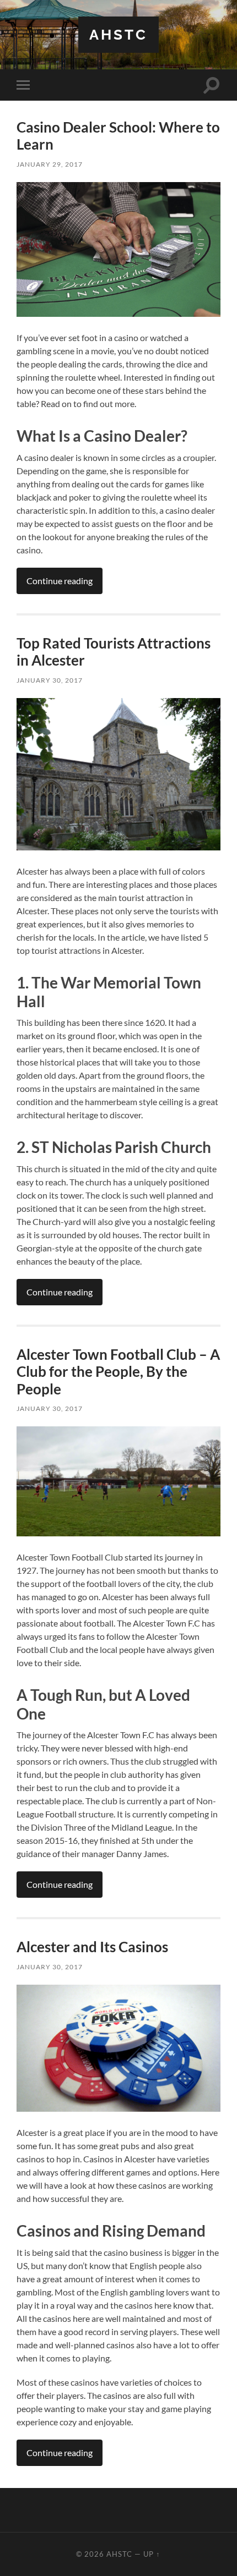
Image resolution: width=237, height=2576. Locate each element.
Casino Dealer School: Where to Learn (118, 136)
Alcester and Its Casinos (92, 1947)
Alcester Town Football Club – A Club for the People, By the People (118, 1372)
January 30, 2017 (50, 680)
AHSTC (118, 34)
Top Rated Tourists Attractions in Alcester (114, 652)
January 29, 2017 (50, 164)
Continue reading (60, 581)
